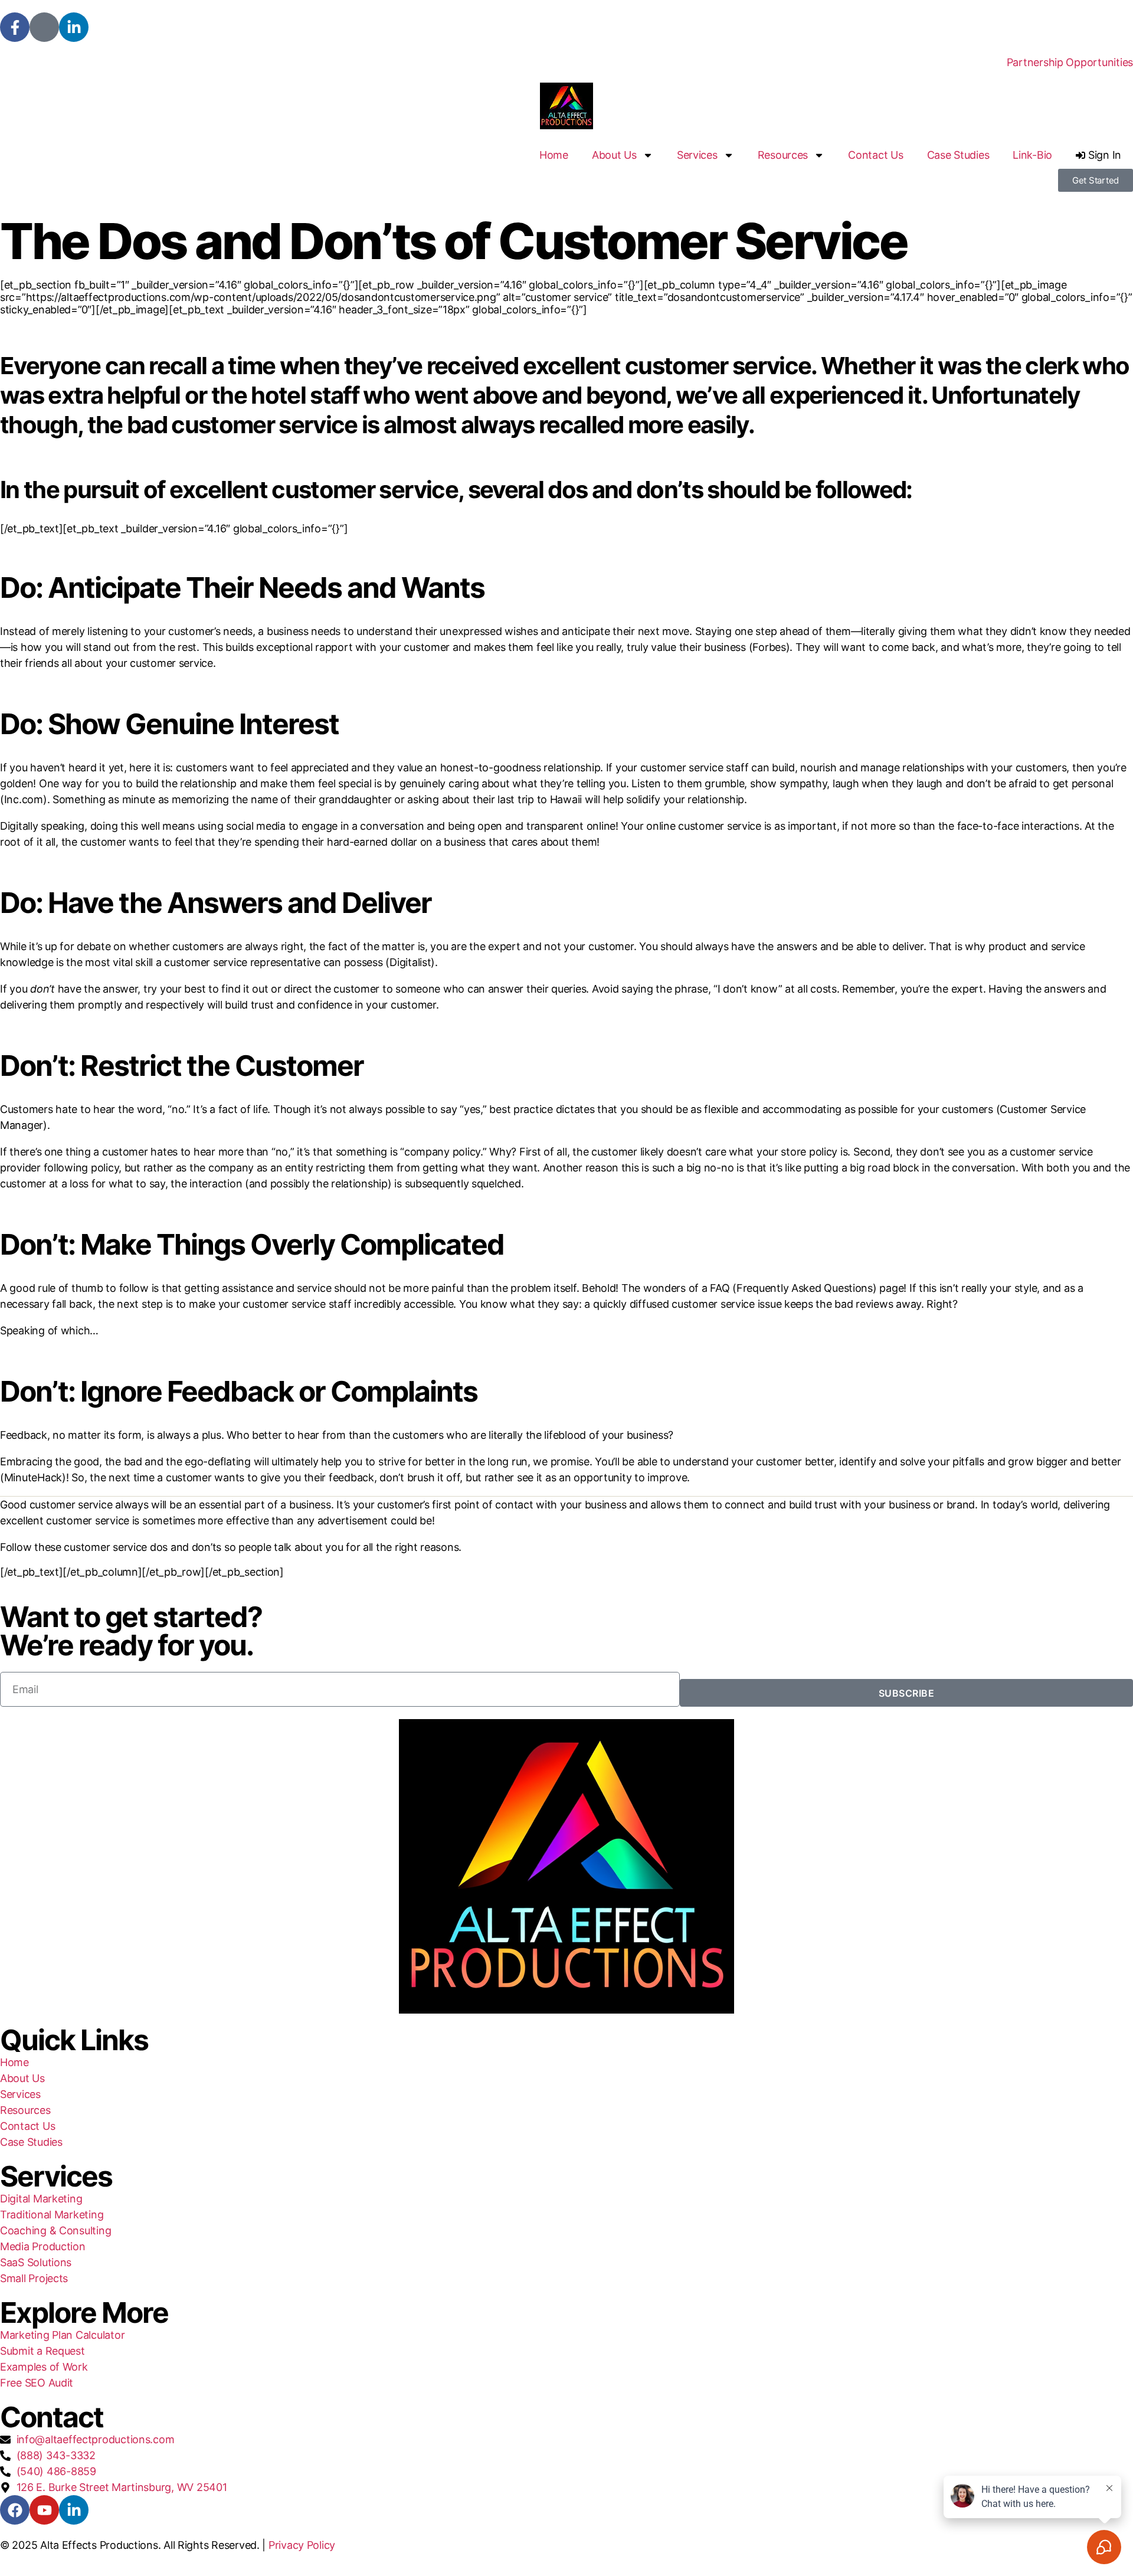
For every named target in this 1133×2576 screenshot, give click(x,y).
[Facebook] (15, 2510)
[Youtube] (44, 2510)
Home (554, 155)
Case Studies (958, 155)
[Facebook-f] (15, 27)
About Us (614, 155)
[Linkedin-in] (74, 27)
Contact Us (875, 155)
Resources (783, 155)
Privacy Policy (302, 2545)
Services (697, 155)
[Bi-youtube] (44, 27)
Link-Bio (1032, 155)
